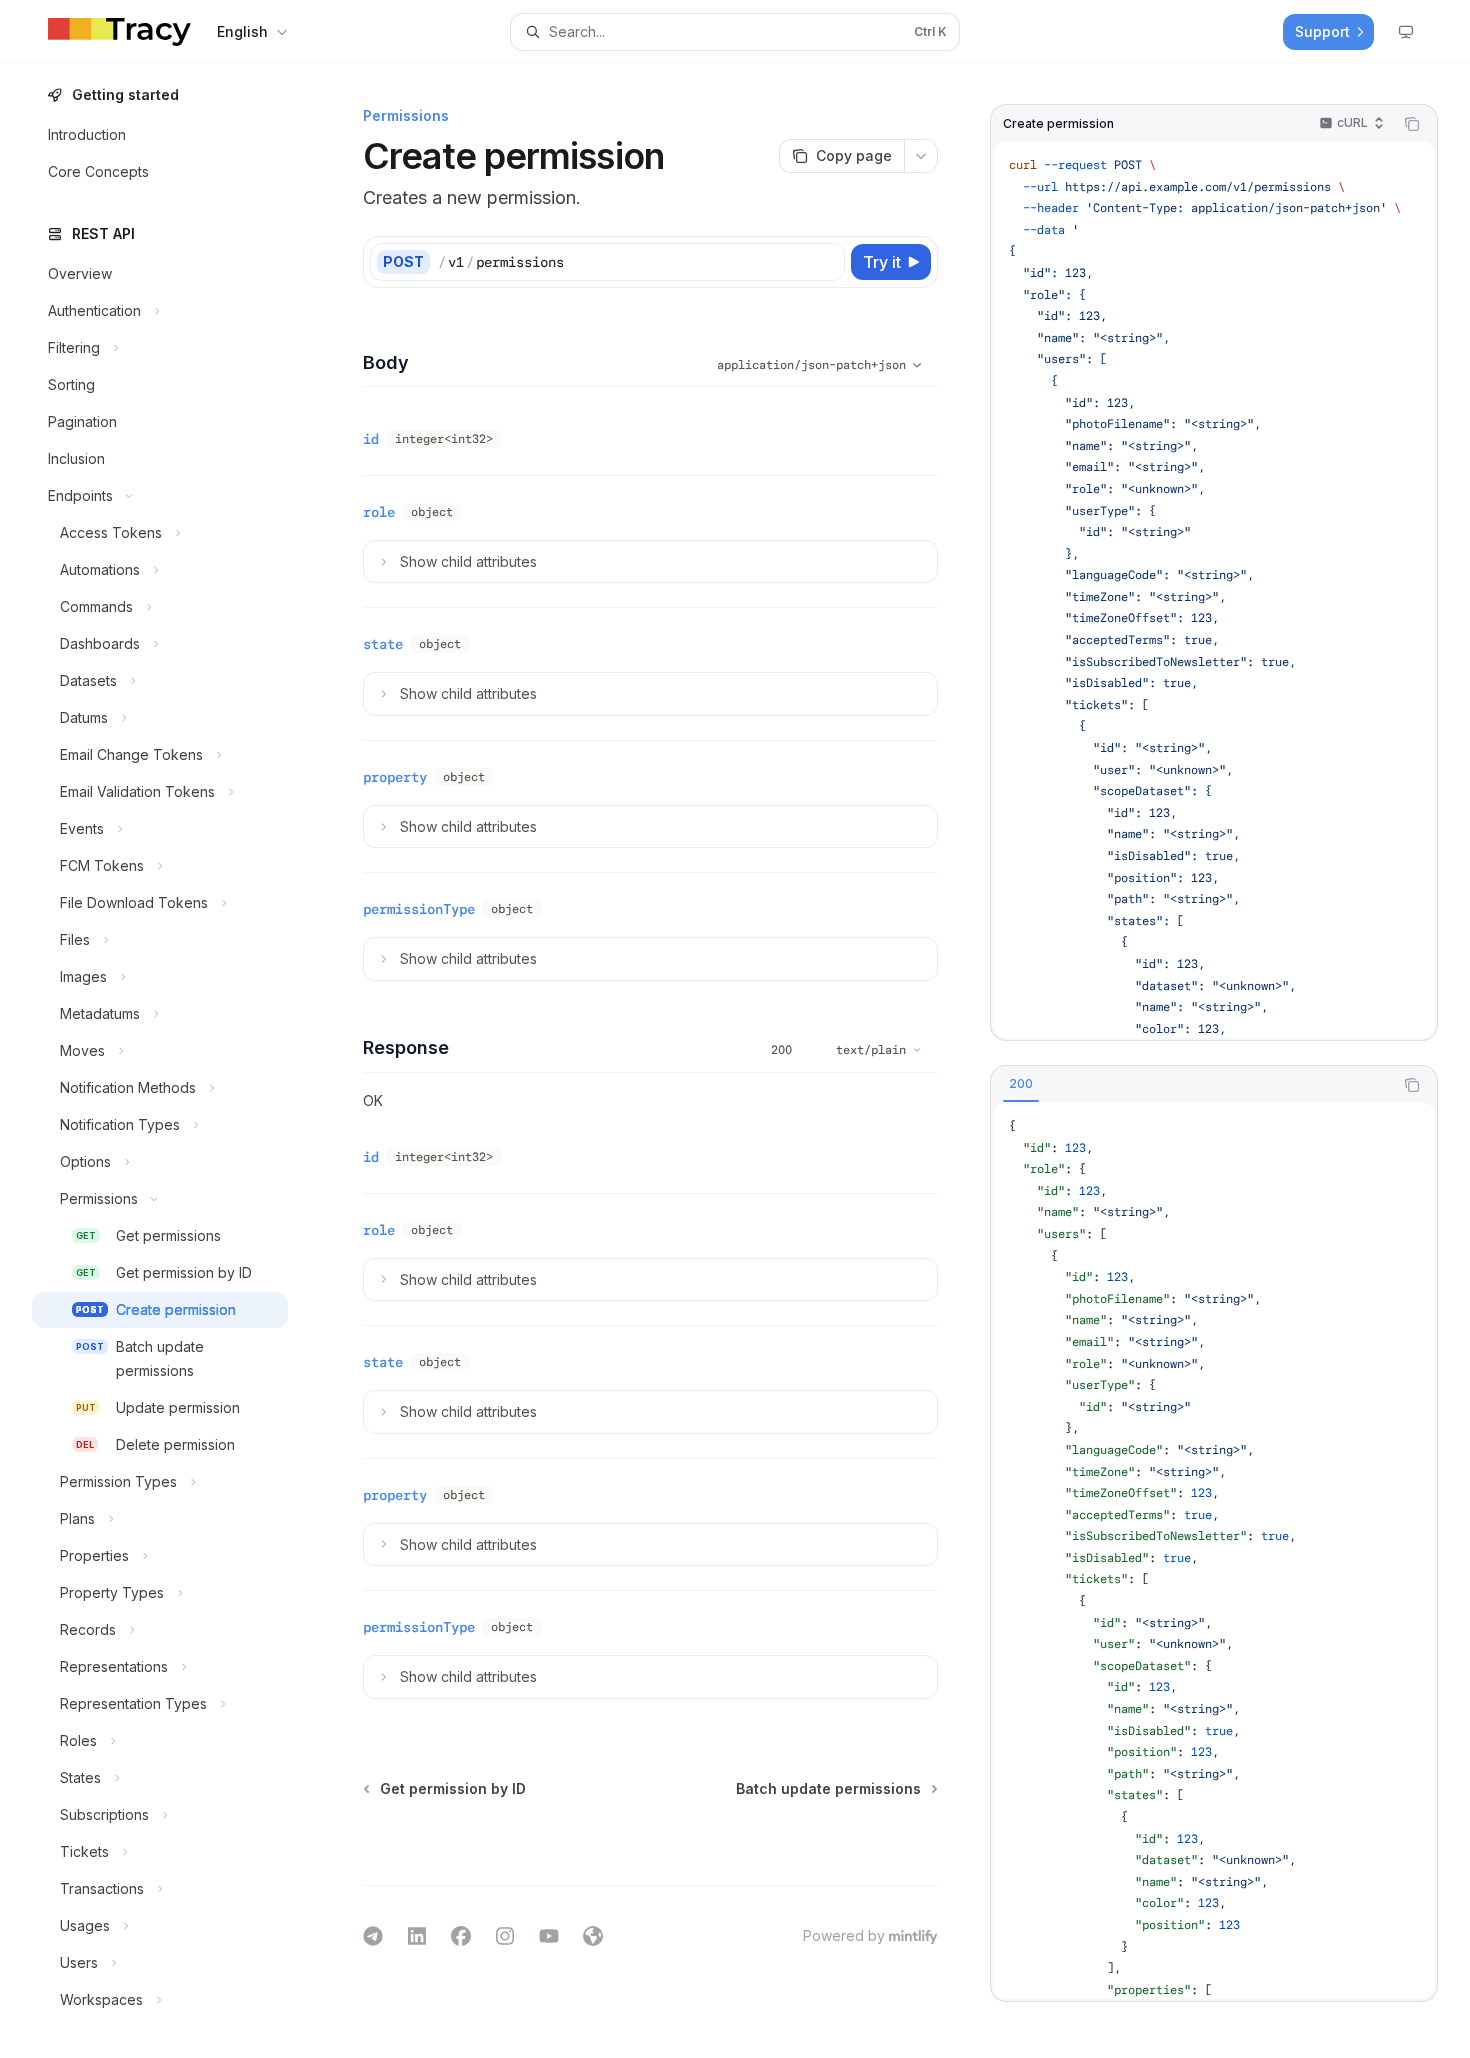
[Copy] (826, 262)
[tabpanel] (1214, 1550)
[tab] (1021, 1084)
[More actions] (921, 156)
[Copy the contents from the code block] (1412, 124)
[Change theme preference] (1406, 32)
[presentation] (176, 1061)
